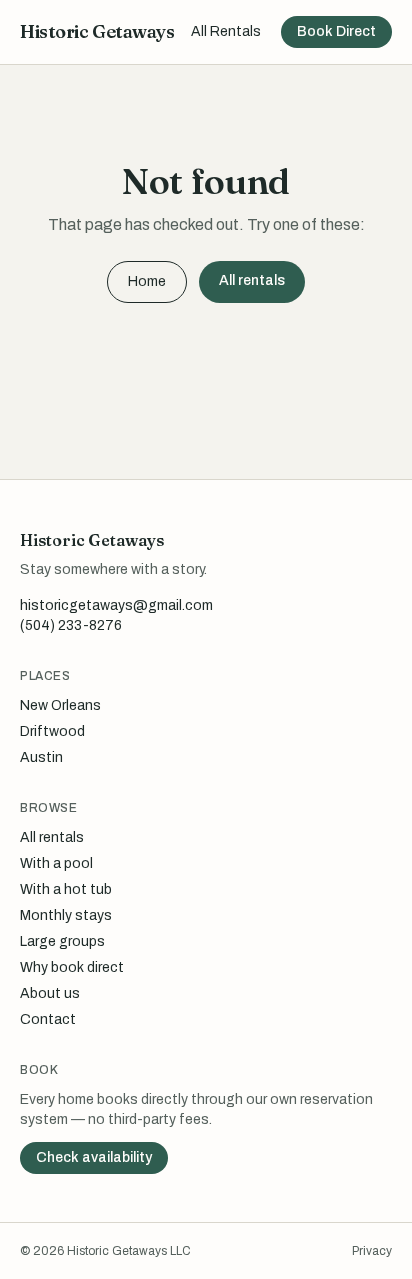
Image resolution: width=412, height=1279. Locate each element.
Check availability (94, 1157)
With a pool (56, 863)
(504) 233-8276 (71, 625)
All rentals (252, 280)
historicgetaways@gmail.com (116, 605)
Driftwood (52, 731)
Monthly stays (66, 915)
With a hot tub (66, 889)
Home (147, 281)
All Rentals (226, 31)
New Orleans (60, 705)
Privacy (372, 1251)
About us (50, 993)
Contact (48, 1019)
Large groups (62, 941)
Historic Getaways (97, 31)
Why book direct (72, 967)
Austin (41, 757)
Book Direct (336, 31)
